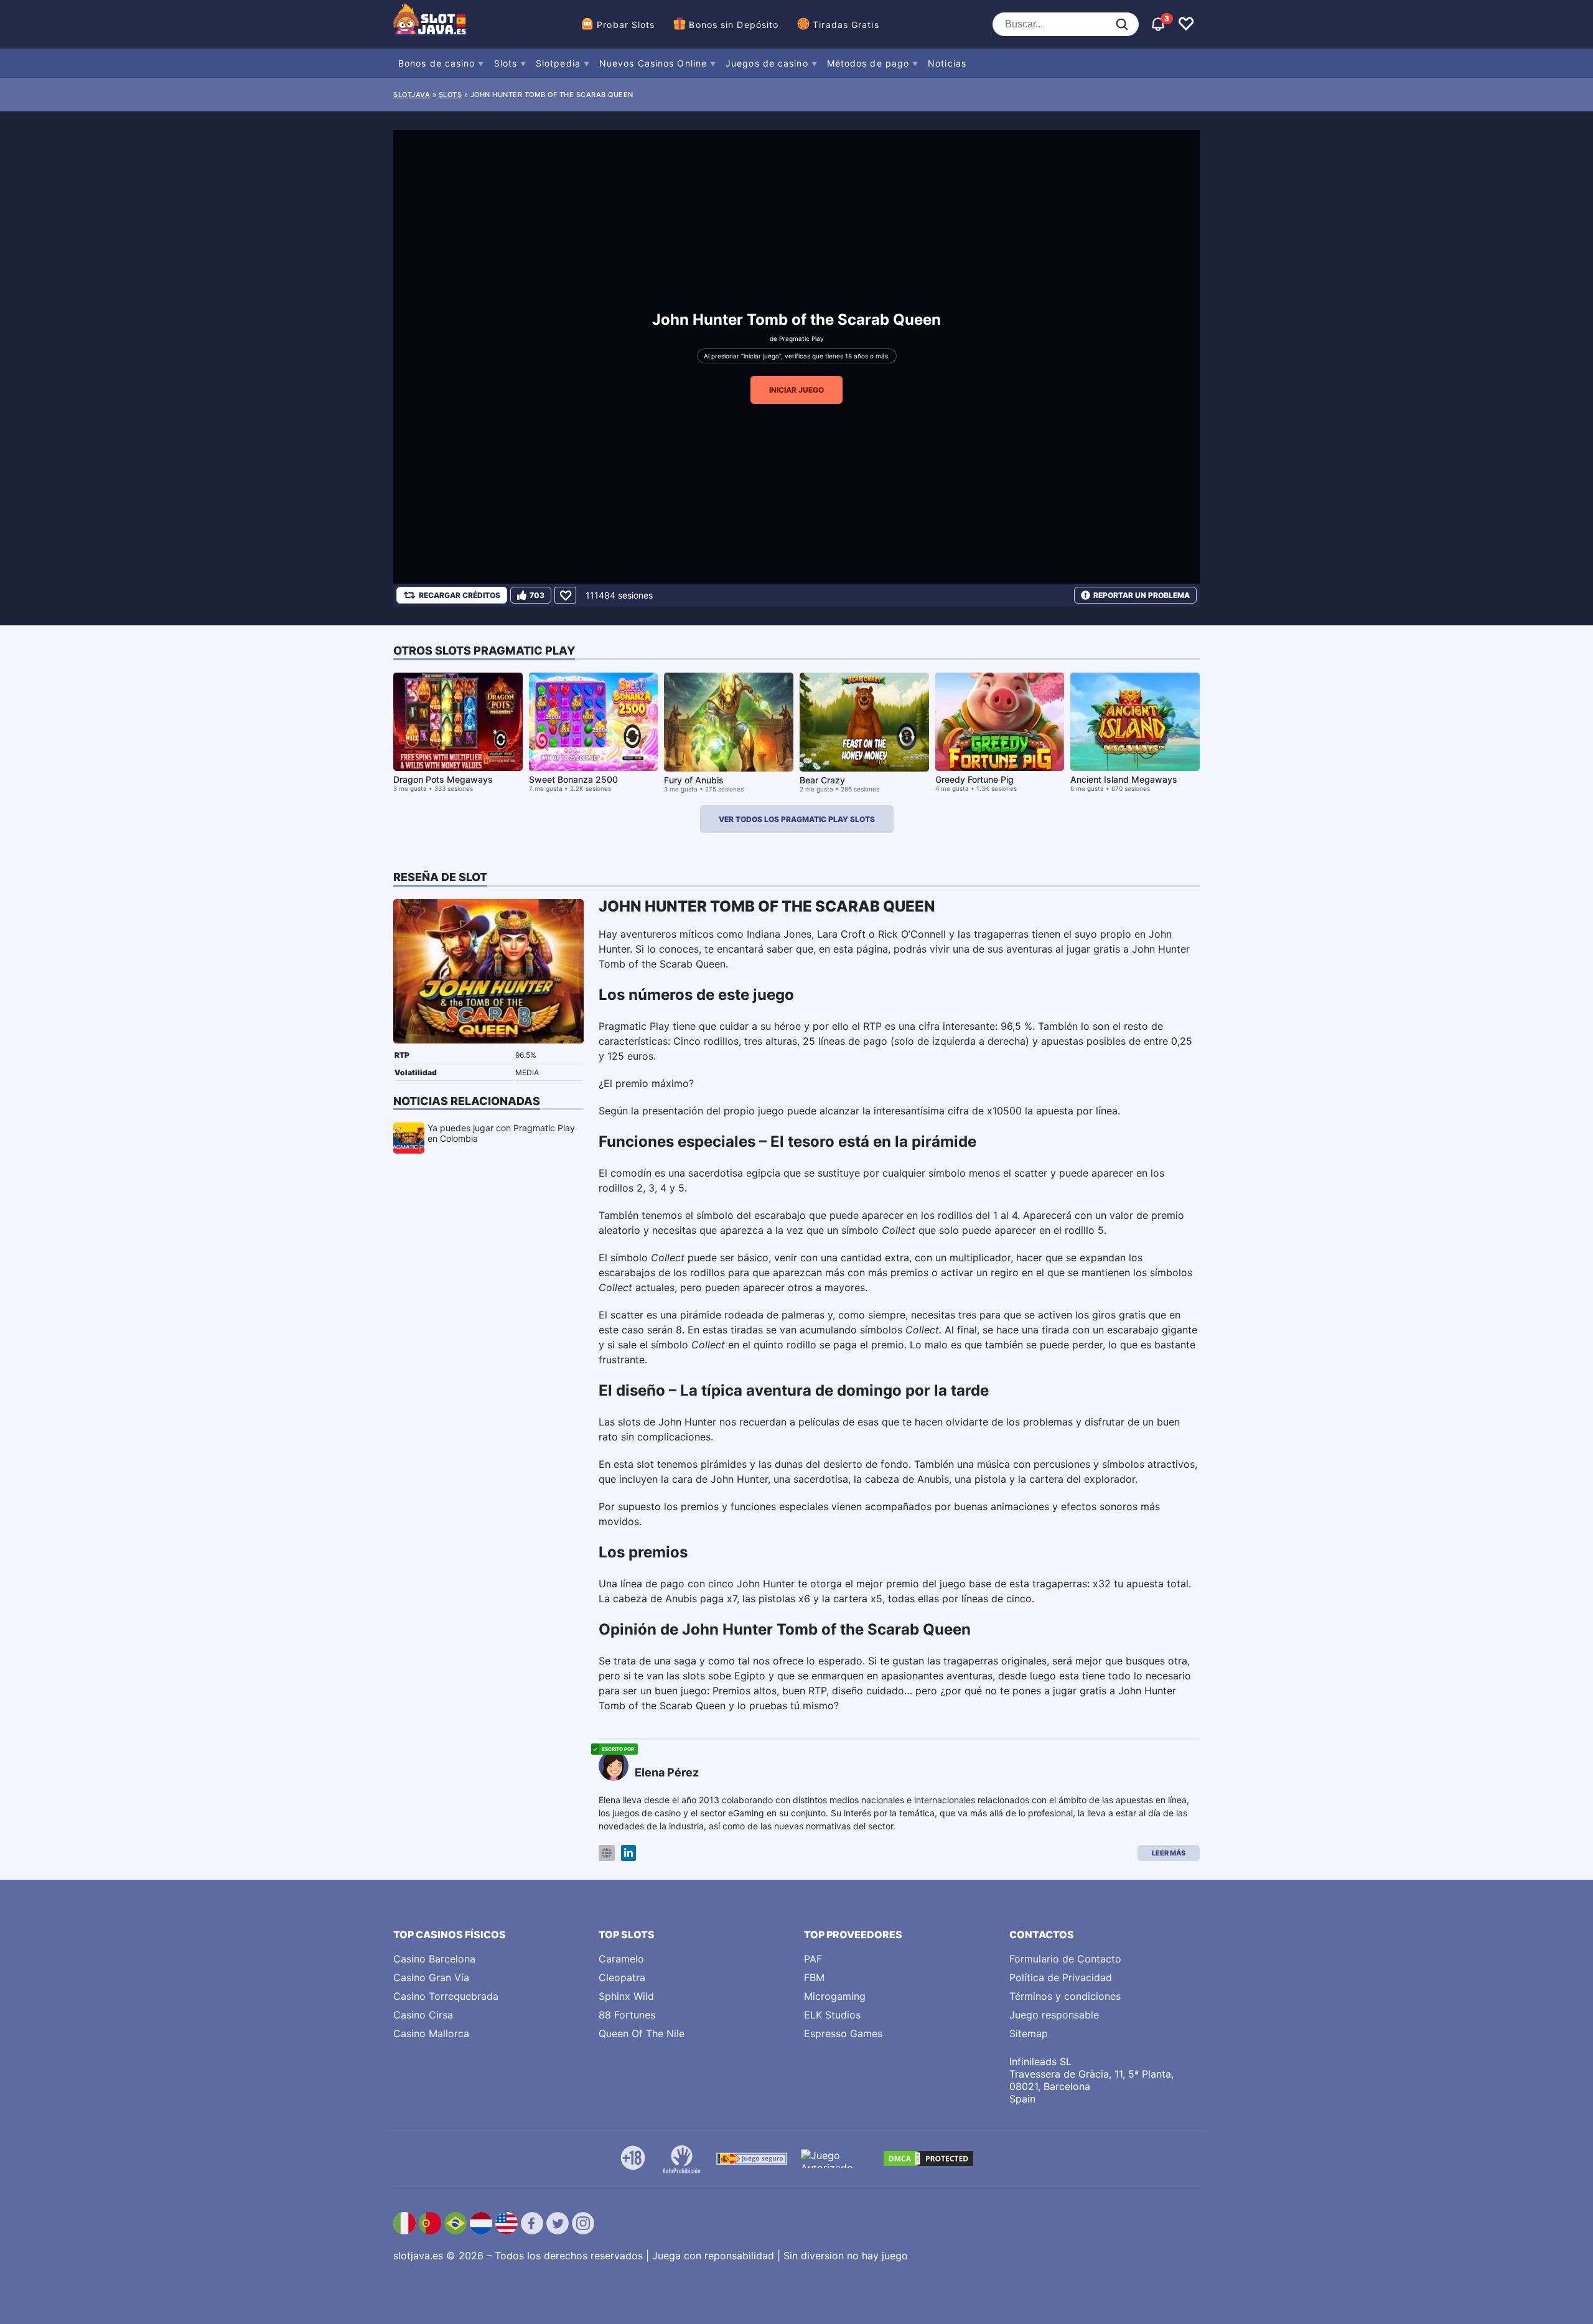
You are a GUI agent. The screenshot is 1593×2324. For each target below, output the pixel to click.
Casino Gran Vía (431, 1977)
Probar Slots (626, 25)
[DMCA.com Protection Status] (928, 2158)
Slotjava (412, 95)
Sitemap (1029, 2033)
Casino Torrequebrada (446, 1996)
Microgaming (835, 1996)
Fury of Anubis (694, 780)
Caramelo (621, 1959)
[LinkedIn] (628, 1853)
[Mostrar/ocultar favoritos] (1186, 24)
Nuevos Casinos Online (653, 63)
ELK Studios (832, 2015)
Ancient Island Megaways (1124, 779)
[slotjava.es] (431, 24)
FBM (814, 1977)
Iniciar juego (796, 390)
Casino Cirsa (423, 2015)
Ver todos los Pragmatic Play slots (797, 819)
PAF (813, 1959)
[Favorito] (565, 595)
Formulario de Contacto (1065, 1959)
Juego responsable (1054, 2015)
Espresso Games (843, 2033)
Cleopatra (622, 1977)
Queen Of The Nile (642, 2033)
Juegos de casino (767, 63)
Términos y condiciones (1065, 1996)
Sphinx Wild (626, 1996)
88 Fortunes (627, 2015)
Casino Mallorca (431, 2033)
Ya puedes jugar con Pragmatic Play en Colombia (501, 1133)
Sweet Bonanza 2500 (573, 779)
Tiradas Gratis (846, 25)
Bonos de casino (437, 63)
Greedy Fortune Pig (974, 779)
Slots (506, 63)
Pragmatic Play (801, 338)
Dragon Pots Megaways (443, 779)
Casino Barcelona (434, 1959)
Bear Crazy (822, 780)
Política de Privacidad (1061, 1977)
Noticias (947, 63)
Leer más (1169, 1853)
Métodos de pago (868, 63)
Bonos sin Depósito (734, 25)
